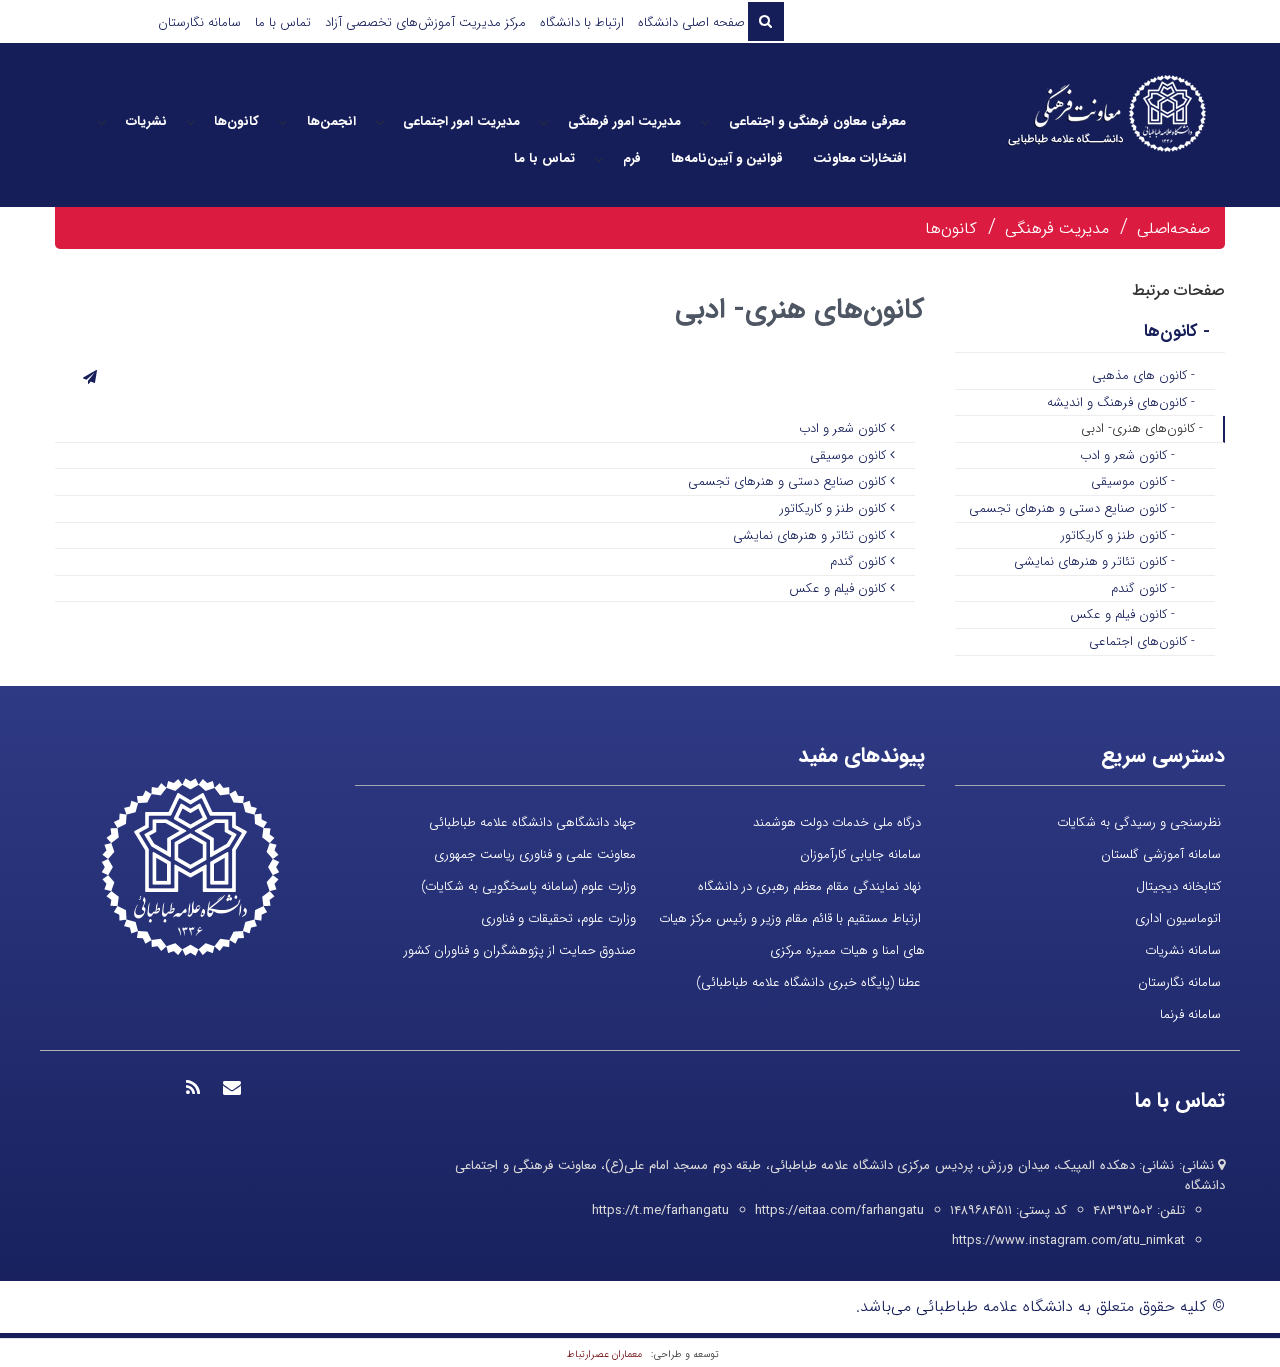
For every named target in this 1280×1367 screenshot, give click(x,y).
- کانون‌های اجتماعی (1142, 641)
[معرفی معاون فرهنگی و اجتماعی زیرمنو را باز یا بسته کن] (705, 122)
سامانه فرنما (1190, 1014)
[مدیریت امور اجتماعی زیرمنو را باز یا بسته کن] (380, 122)
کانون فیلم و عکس (839, 588)
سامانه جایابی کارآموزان (860, 854)
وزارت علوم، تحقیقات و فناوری (558, 918)
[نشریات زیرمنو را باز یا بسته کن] (102, 122)
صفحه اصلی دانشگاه (691, 22)
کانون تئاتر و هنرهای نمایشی (811, 535)
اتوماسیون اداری (1178, 918)
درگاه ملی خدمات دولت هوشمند (837, 822)
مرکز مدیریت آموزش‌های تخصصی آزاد (425, 22)
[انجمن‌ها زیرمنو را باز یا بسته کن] (283, 122)
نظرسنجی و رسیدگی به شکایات (1139, 822)
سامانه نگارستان (199, 22)
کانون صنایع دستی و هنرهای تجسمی (789, 481)
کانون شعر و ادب (844, 428)
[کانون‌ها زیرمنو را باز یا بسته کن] (191, 122)
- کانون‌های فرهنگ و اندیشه (1121, 402)
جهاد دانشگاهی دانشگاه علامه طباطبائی (532, 822)
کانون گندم (860, 561)
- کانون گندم (1143, 588)
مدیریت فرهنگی (1057, 228)
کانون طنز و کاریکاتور (835, 508)
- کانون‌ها (1177, 331)
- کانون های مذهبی (1143, 375)
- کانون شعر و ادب (1127, 455)
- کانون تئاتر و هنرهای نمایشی (1094, 561)
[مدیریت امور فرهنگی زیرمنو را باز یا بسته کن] (544, 122)
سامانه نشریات (1183, 950)
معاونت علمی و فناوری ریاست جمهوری (535, 854)
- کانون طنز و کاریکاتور (1118, 535)
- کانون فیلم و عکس (1122, 614)
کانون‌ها (951, 228)
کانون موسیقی (850, 455)
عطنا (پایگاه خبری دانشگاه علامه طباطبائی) (808, 982)
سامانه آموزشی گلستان (1161, 854)
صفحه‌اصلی (1173, 228)
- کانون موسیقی (1133, 481)
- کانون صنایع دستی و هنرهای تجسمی (1072, 508)
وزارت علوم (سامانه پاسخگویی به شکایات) (528, 886)
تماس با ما (283, 22)
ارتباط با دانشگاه (582, 22)
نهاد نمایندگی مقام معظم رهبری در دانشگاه (809, 886)
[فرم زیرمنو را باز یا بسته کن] (599, 159)
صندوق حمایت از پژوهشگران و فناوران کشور (520, 950)
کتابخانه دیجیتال (1178, 886)
